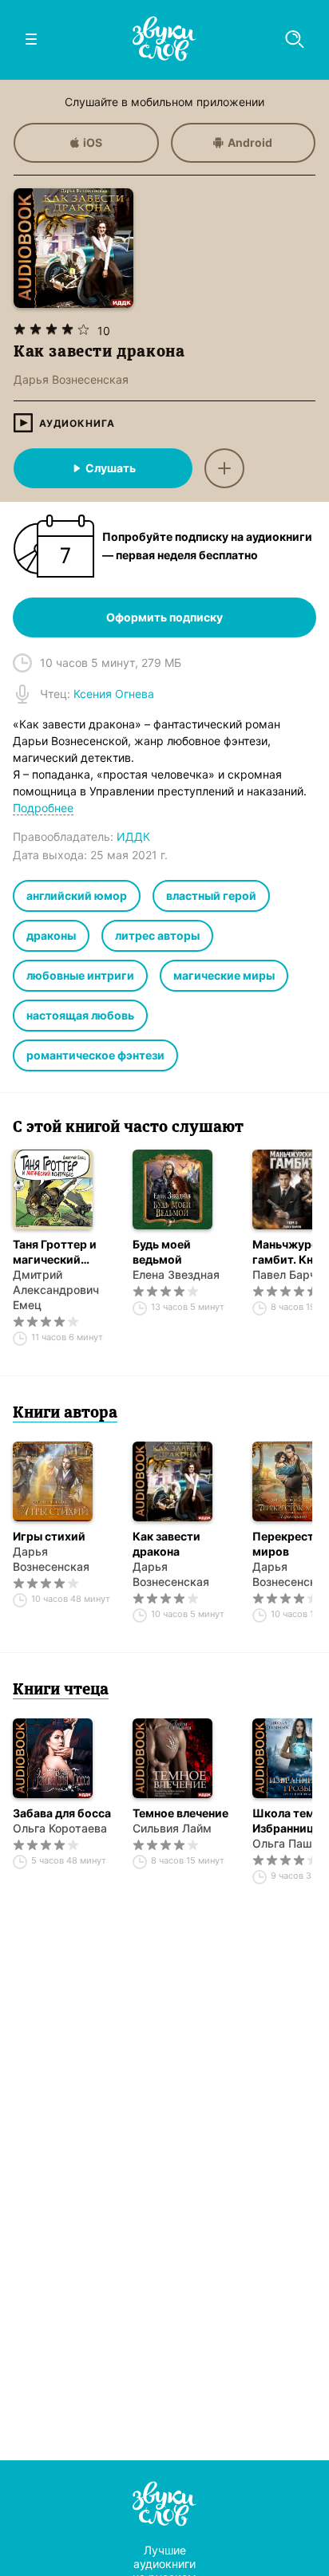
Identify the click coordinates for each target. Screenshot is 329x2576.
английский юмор (77, 895)
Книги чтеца (61, 1690)
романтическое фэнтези (95, 1055)
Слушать (111, 468)
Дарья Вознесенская (51, 1559)
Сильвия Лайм (172, 1828)
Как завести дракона (166, 1544)
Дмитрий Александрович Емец (56, 1290)
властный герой (211, 895)
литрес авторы (157, 935)
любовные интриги (80, 975)
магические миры (224, 975)
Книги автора (65, 1414)
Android (250, 142)
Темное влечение (180, 1813)
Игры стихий (49, 1536)
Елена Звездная (176, 1274)
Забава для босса (62, 1813)
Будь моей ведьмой (162, 1252)
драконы (51, 935)
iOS (93, 142)
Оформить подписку (164, 617)
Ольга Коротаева (60, 1828)
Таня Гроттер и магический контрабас (55, 1252)
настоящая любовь (80, 1015)
